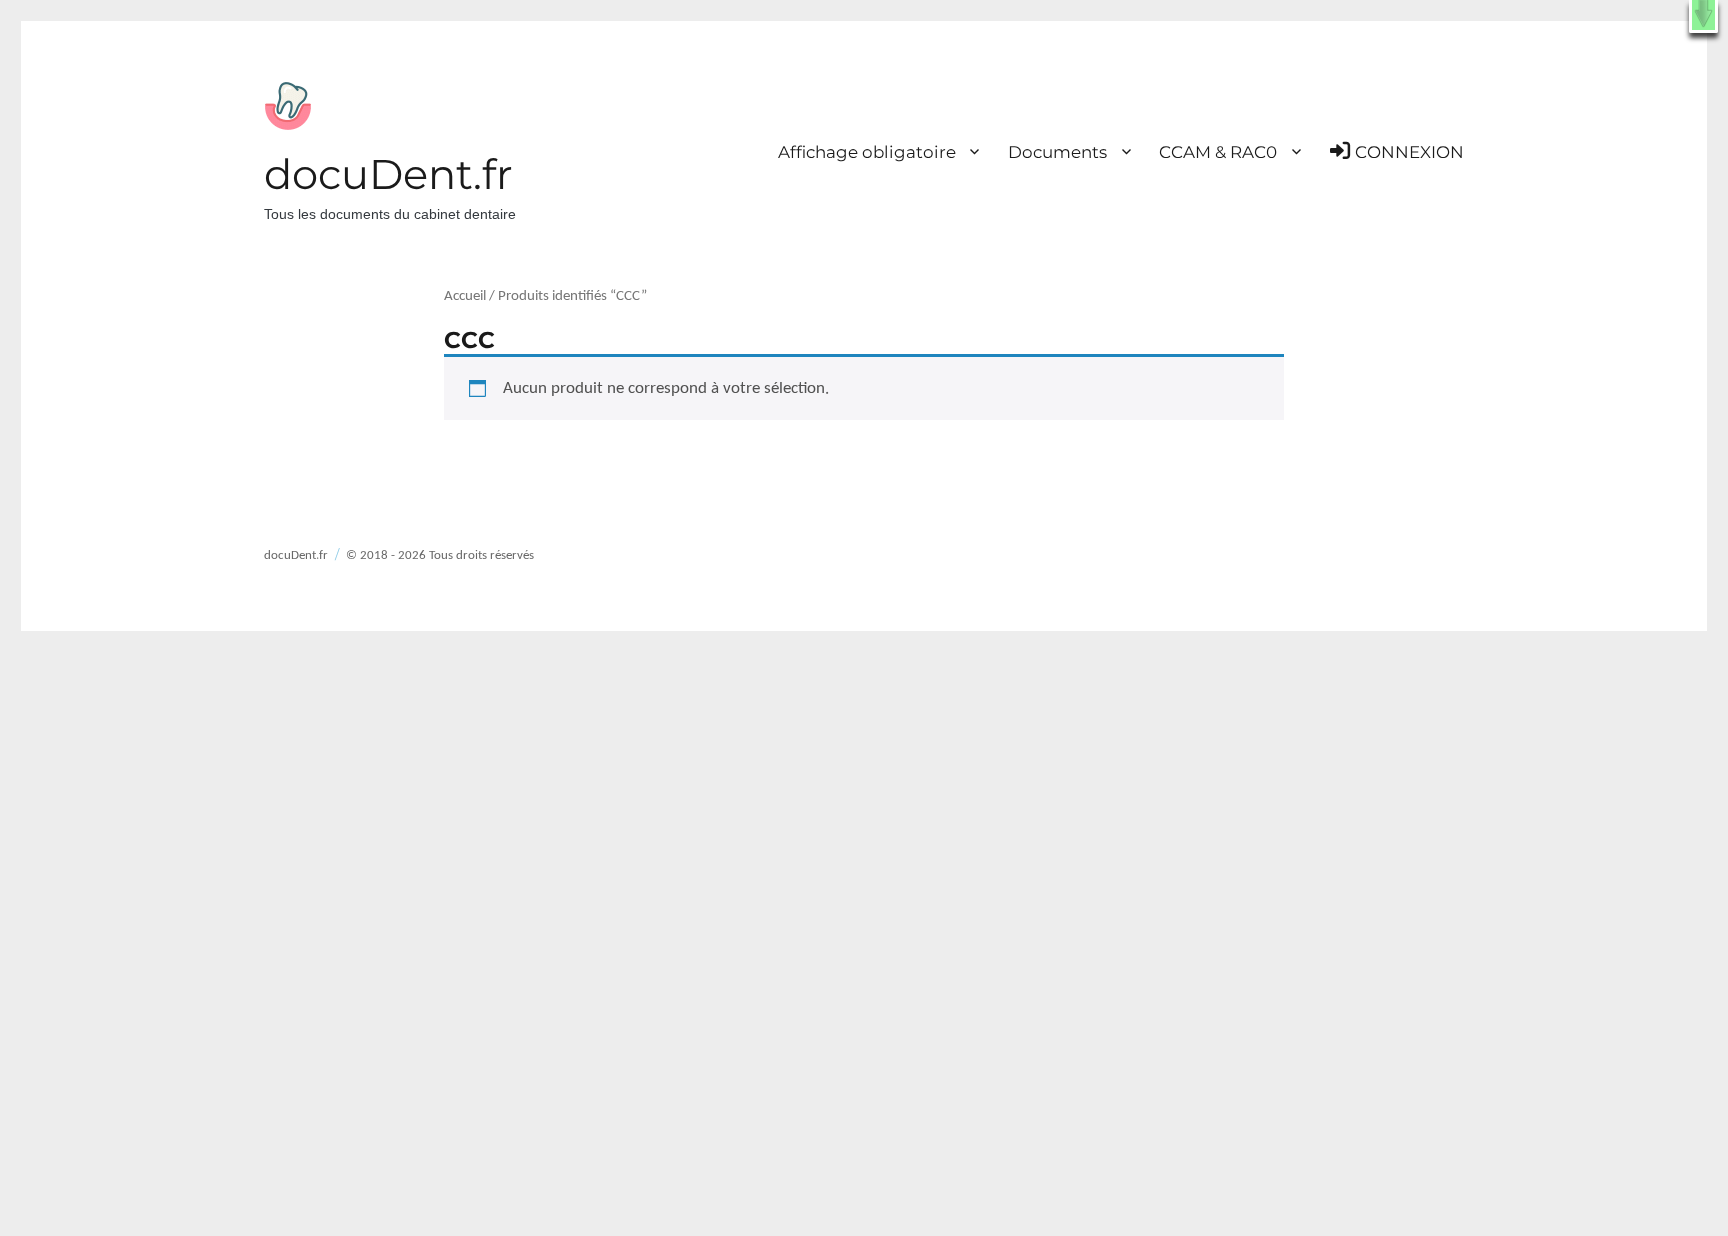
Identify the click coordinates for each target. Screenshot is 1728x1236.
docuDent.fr (388, 174)
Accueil (465, 296)
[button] (1703, 16)
